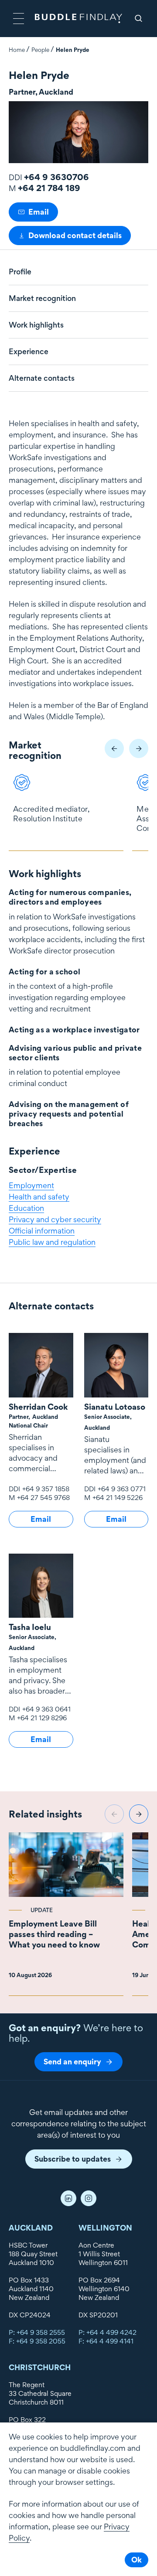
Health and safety (39, 1197)
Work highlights (36, 325)
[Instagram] (89, 2198)
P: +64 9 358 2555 (37, 2332)
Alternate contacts (42, 378)
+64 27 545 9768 (43, 1498)
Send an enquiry (72, 2062)
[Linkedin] (68, 2198)
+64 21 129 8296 (42, 1718)
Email (39, 212)
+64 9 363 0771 (122, 1489)
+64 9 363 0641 (46, 1709)
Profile (20, 272)
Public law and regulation (52, 1242)
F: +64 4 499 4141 (106, 2341)
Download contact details (75, 235)
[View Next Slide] (139, 748)
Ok (137, 2560)
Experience (29, 352)
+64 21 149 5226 (118, 1498)
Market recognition (42, 298)
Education (26, 1208)
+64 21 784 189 (49, 188)
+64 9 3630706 (56, 177)
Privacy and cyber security (55, 1219)
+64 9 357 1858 (46, 1489)
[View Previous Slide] (114, 748)
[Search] (138, 19)
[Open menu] (19, 19)
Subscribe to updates (73, 2159)
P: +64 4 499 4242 (108, 2332)
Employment (31, 1185)
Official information (42, 1231)
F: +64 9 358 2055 (37, 2341)
